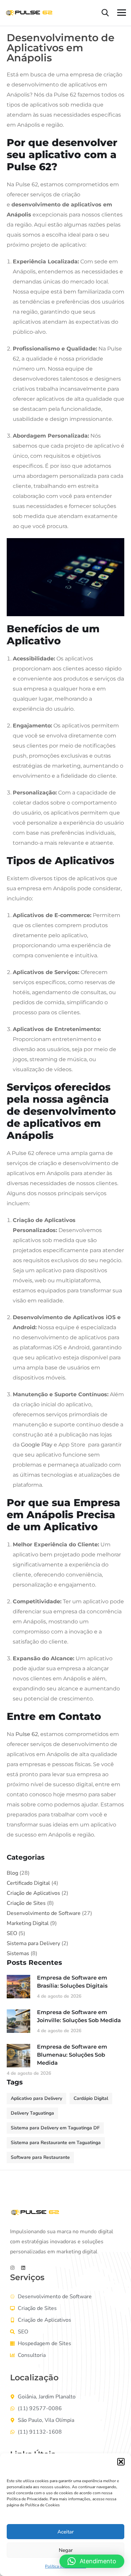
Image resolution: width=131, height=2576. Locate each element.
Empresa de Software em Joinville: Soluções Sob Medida (79, 2016)
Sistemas (18, 1953)
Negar (66, 2550)
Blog (12, 1873)
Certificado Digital (28, 1883)
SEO (12, 1933)
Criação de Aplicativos (33, 1893)
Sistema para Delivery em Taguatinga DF (55, 2128)
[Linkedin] (23, 2268)
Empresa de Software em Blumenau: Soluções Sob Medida (72, 2055)
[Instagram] (12, 2268)
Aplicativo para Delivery (36, 2098)
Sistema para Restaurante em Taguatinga (56, 2143)
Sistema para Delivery (33, 1943)
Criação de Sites (26, 1903)
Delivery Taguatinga (32, 2113)
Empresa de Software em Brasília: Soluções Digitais (72, 1982)
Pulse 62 (27, 1734)
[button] (121, 2462)
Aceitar (65, 2532)
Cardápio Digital (91, 2098)
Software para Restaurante (40, 2157)
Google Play (37, 1445)
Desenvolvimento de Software (44, 1913)
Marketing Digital (28, 1923)
